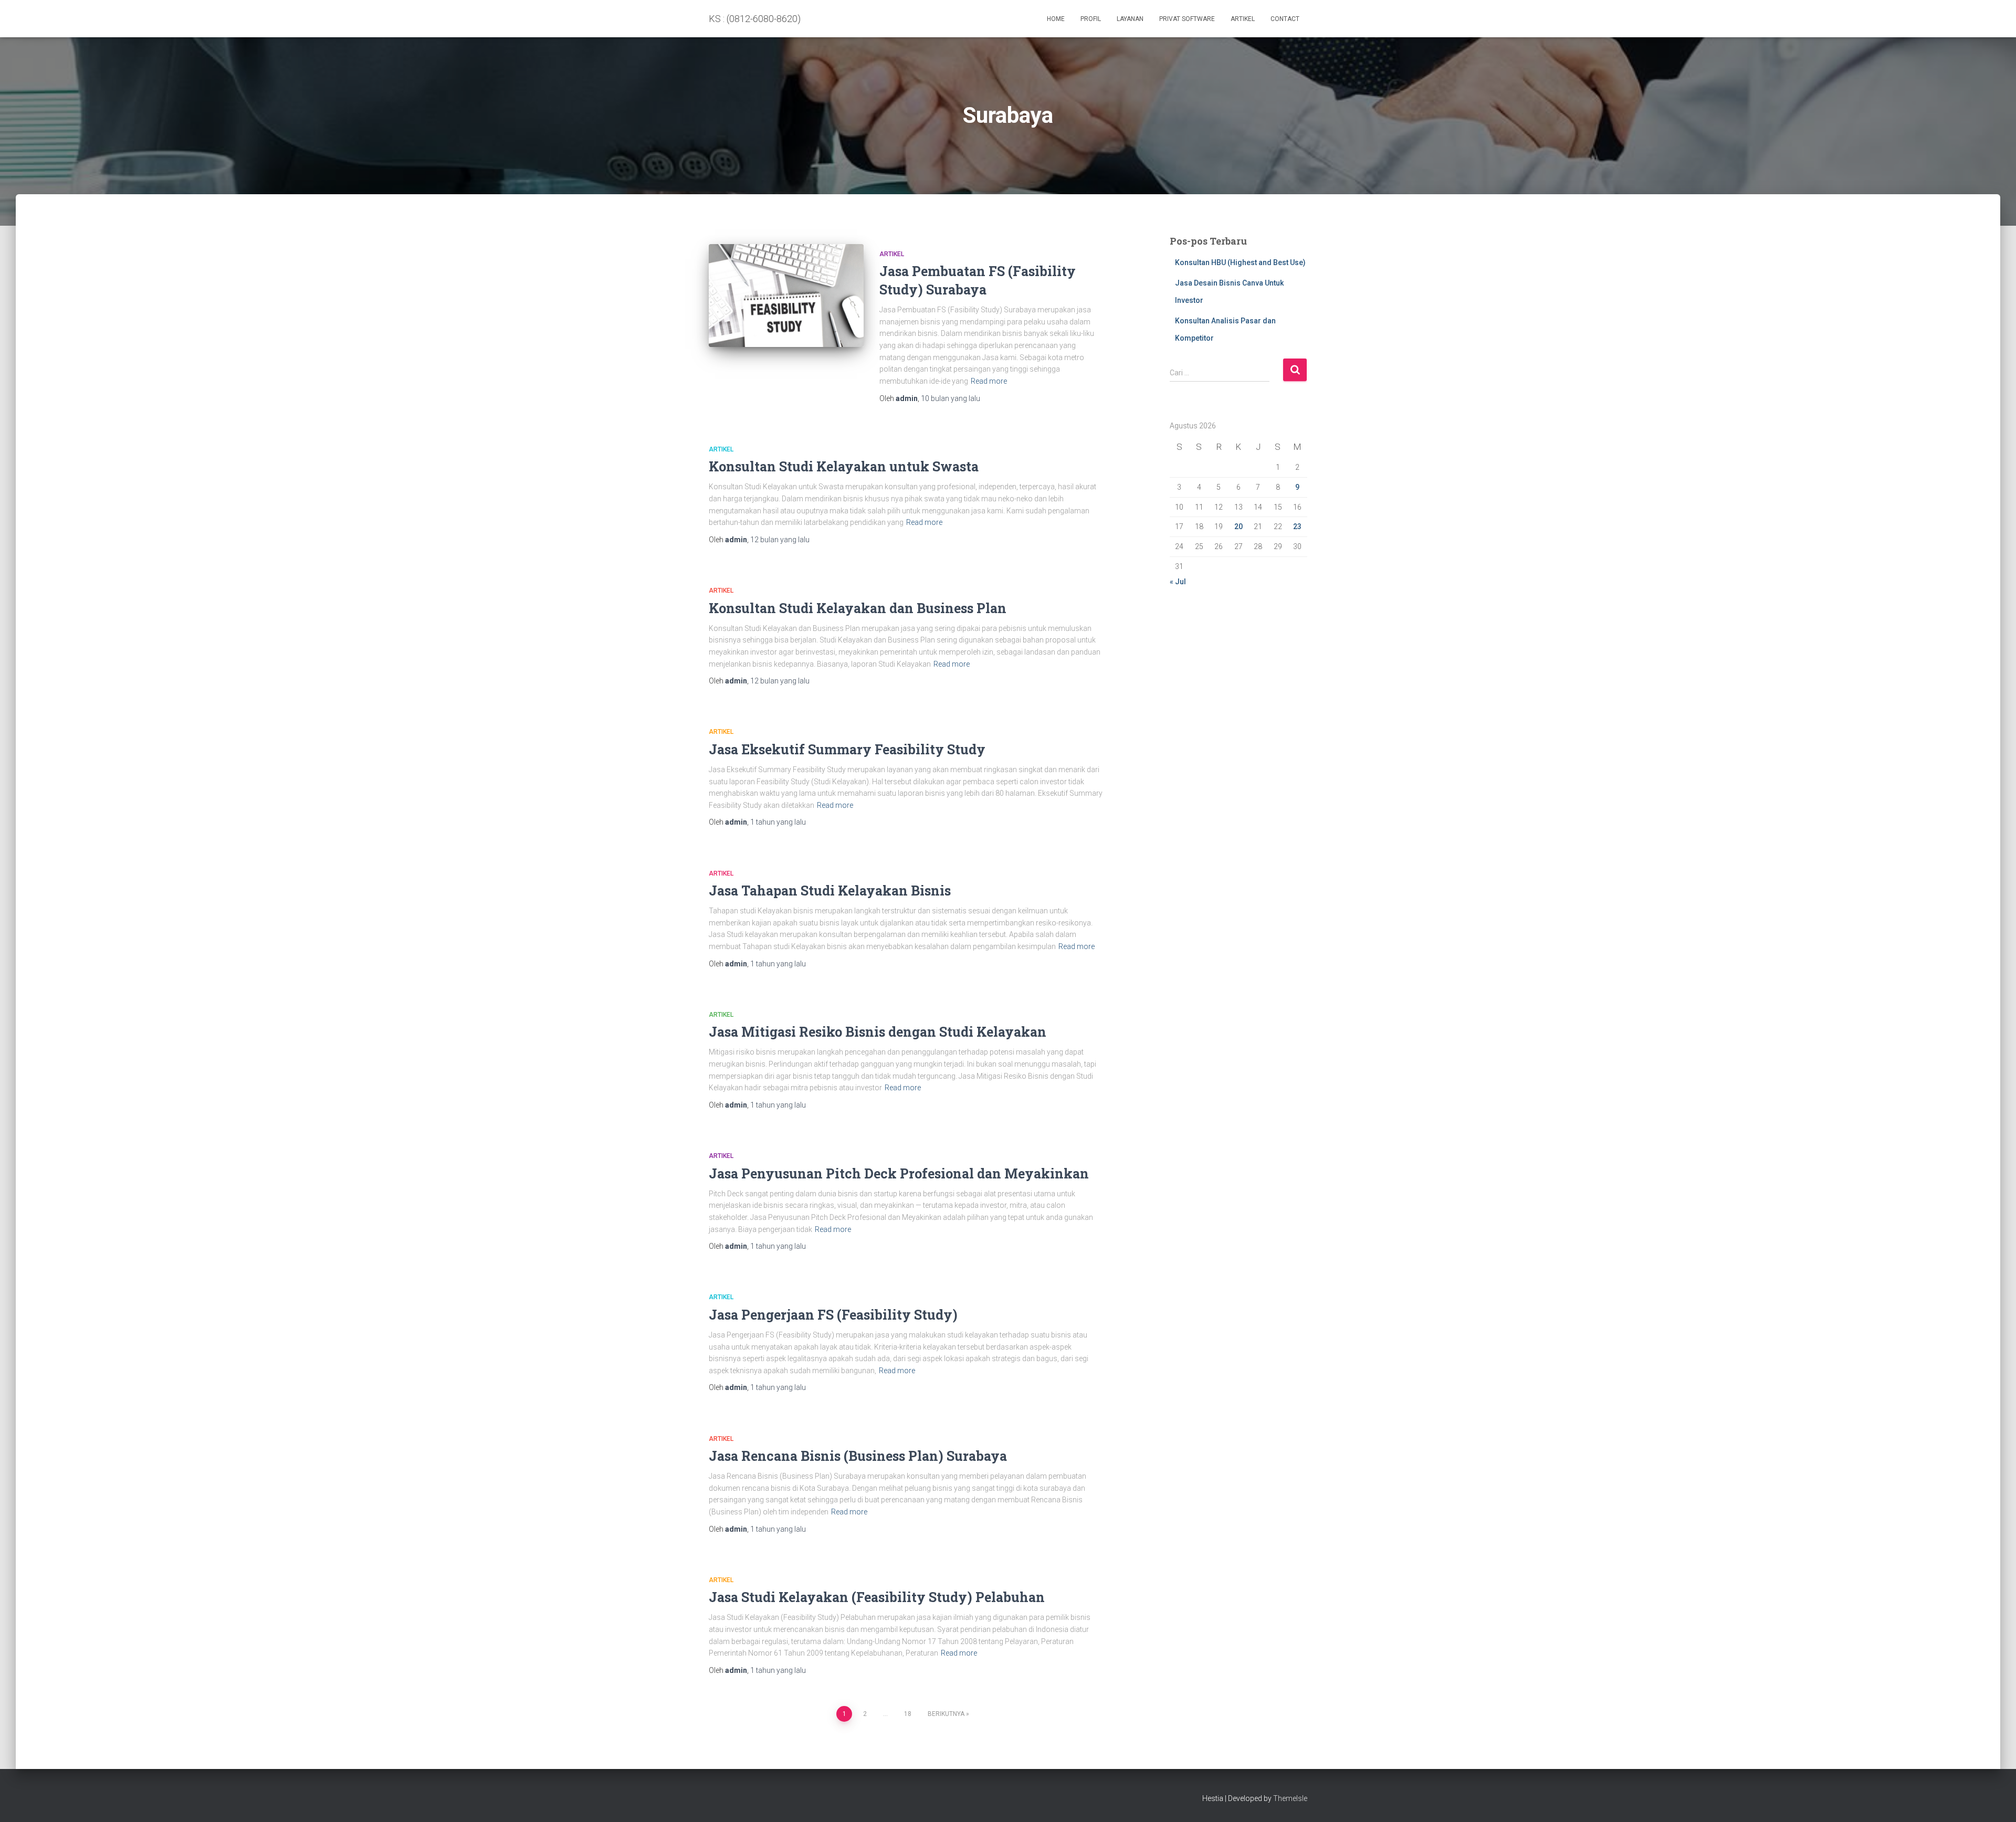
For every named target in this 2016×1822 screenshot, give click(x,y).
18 (908, 1714)
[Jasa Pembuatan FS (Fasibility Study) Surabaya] (786, 296)
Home (1056, 19)
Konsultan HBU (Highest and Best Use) (1240, 262)
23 (1297, 526)
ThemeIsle (1290, 1798)
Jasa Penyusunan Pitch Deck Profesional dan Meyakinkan (899, 1173)
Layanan (1130, 19)
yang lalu (951, 398)
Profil (1091, 19)
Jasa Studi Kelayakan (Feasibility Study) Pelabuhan (877, 1597)
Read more (989, 381)
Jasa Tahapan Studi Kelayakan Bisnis (830, 891)
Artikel (1243, 19)
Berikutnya (946, 1714)
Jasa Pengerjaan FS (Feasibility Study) (833, 1315)
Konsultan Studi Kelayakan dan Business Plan (858, 608)
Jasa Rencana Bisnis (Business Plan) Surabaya (858, 1456)
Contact (1285, 19)
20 (1238, 526)
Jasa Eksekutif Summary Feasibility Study (847, 749)
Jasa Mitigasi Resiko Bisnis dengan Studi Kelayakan (878, 1032)
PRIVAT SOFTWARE (1187, 19)
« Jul (1178, 582)
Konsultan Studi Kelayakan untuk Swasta (844, 466)
